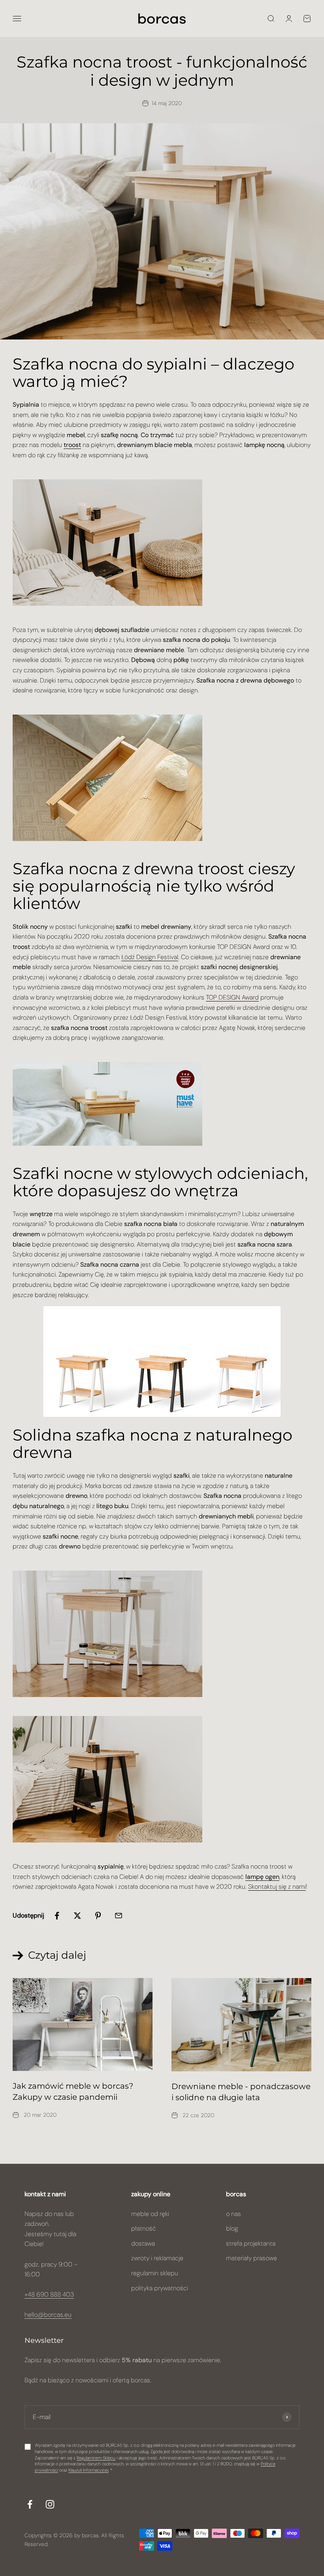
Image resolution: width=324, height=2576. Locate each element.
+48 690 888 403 (49, 2294)
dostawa (143, 2243)
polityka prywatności (160, 2288)
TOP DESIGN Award (232, 997)
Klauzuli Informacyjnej (88, 2470)
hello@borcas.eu (48, 2315)
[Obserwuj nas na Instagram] (50, 2504)
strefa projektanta (251, 2243)
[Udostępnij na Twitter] (77, 1916)
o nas (234, 2214)
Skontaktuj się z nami (277, 1887)
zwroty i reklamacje (157, 2258)
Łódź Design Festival (150, 957)
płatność (144, 2228)
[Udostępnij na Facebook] (57, 1916)
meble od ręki (150, 2214)
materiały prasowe (251, 2258)
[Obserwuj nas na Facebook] (30, 2504)
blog (232, 2228)
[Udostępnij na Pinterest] (98, 1916)
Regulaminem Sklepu (96, 2458)
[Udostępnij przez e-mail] (119, 1916)
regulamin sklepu (155, 2273)
